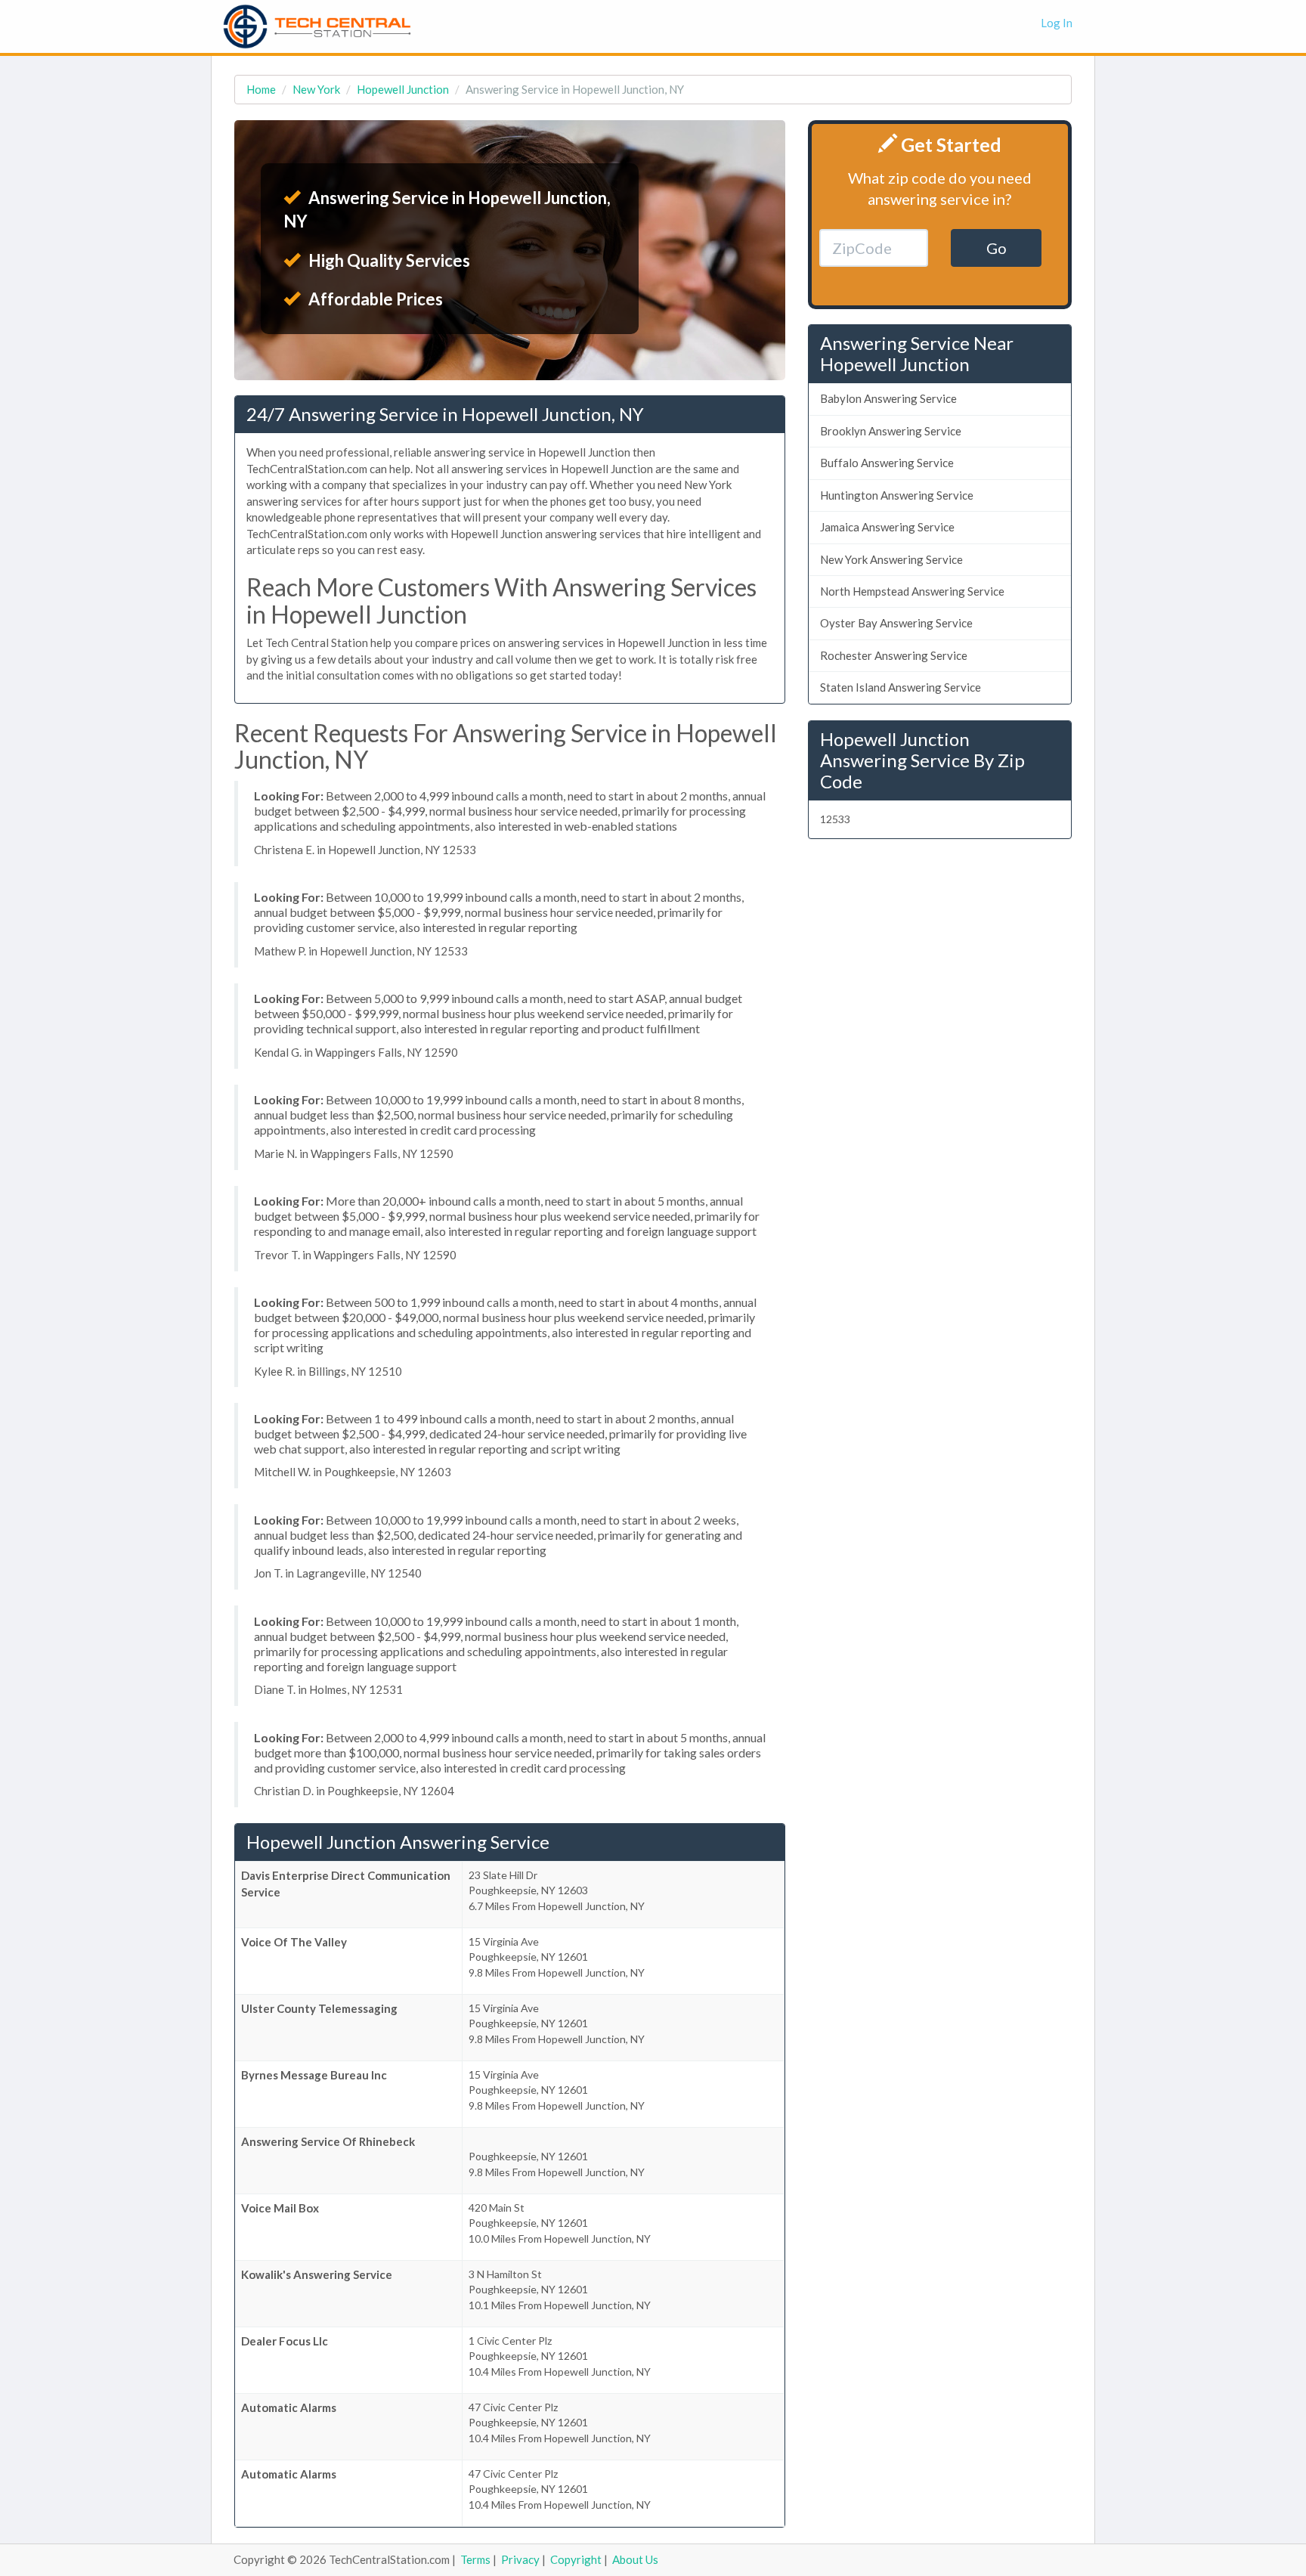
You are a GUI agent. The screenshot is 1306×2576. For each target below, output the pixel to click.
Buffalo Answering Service (887, 463)
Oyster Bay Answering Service (896, 623)
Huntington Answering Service (897, 495)
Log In (1057, 23)
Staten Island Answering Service (901, 687)
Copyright (576, 2559)
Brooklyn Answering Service (891, 431)
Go (997, 248)
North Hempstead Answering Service (912, 591)
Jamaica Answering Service (887, 527)
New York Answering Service (891, 559)
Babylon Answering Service (888, 398)
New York (316, 89)
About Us (635, 2559)
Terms (475, 2559)
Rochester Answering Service (894, 655)
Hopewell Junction (403, 89)
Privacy (520, 2559)
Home (261, 89)
